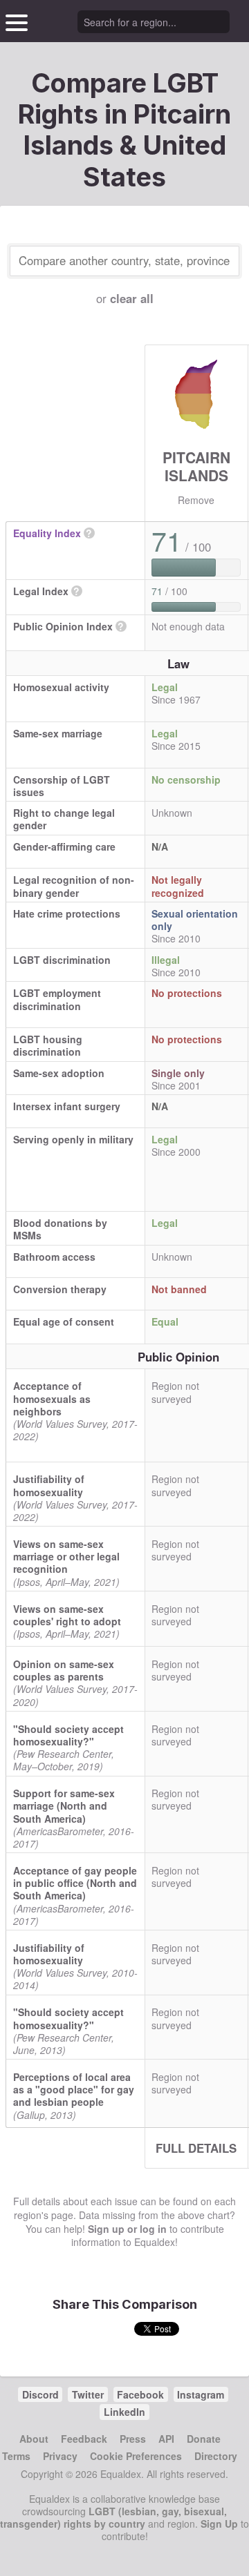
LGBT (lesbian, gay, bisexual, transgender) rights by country (113, 2517)
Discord (40, 2394)
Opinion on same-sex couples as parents (64, 1670)
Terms (16, 2456)
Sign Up (219, 2524)
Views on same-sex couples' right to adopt (67, 1615)
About (34, 2439)
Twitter (88, 2394)
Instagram (201, 2394)
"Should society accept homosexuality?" (68, 1735)
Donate (204, 2439)
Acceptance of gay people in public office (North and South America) (75, 1883)
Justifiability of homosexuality (49, 1485)
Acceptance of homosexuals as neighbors (52, 1398)
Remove (196, 500)
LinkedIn (124, 2412)
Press (133, 2439)
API (166, 2439)
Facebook (140, 2394)
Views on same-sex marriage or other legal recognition (66, 1556)
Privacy (60, 2456)
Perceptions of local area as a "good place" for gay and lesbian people (74, 2089)
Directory (216, 2456)
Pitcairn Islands (196, 466)
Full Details (196, 2148)
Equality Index (47, 533)
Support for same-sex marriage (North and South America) (64, 1805)
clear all (132, 298)
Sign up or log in (127, 2229)
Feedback (84, 2439)
